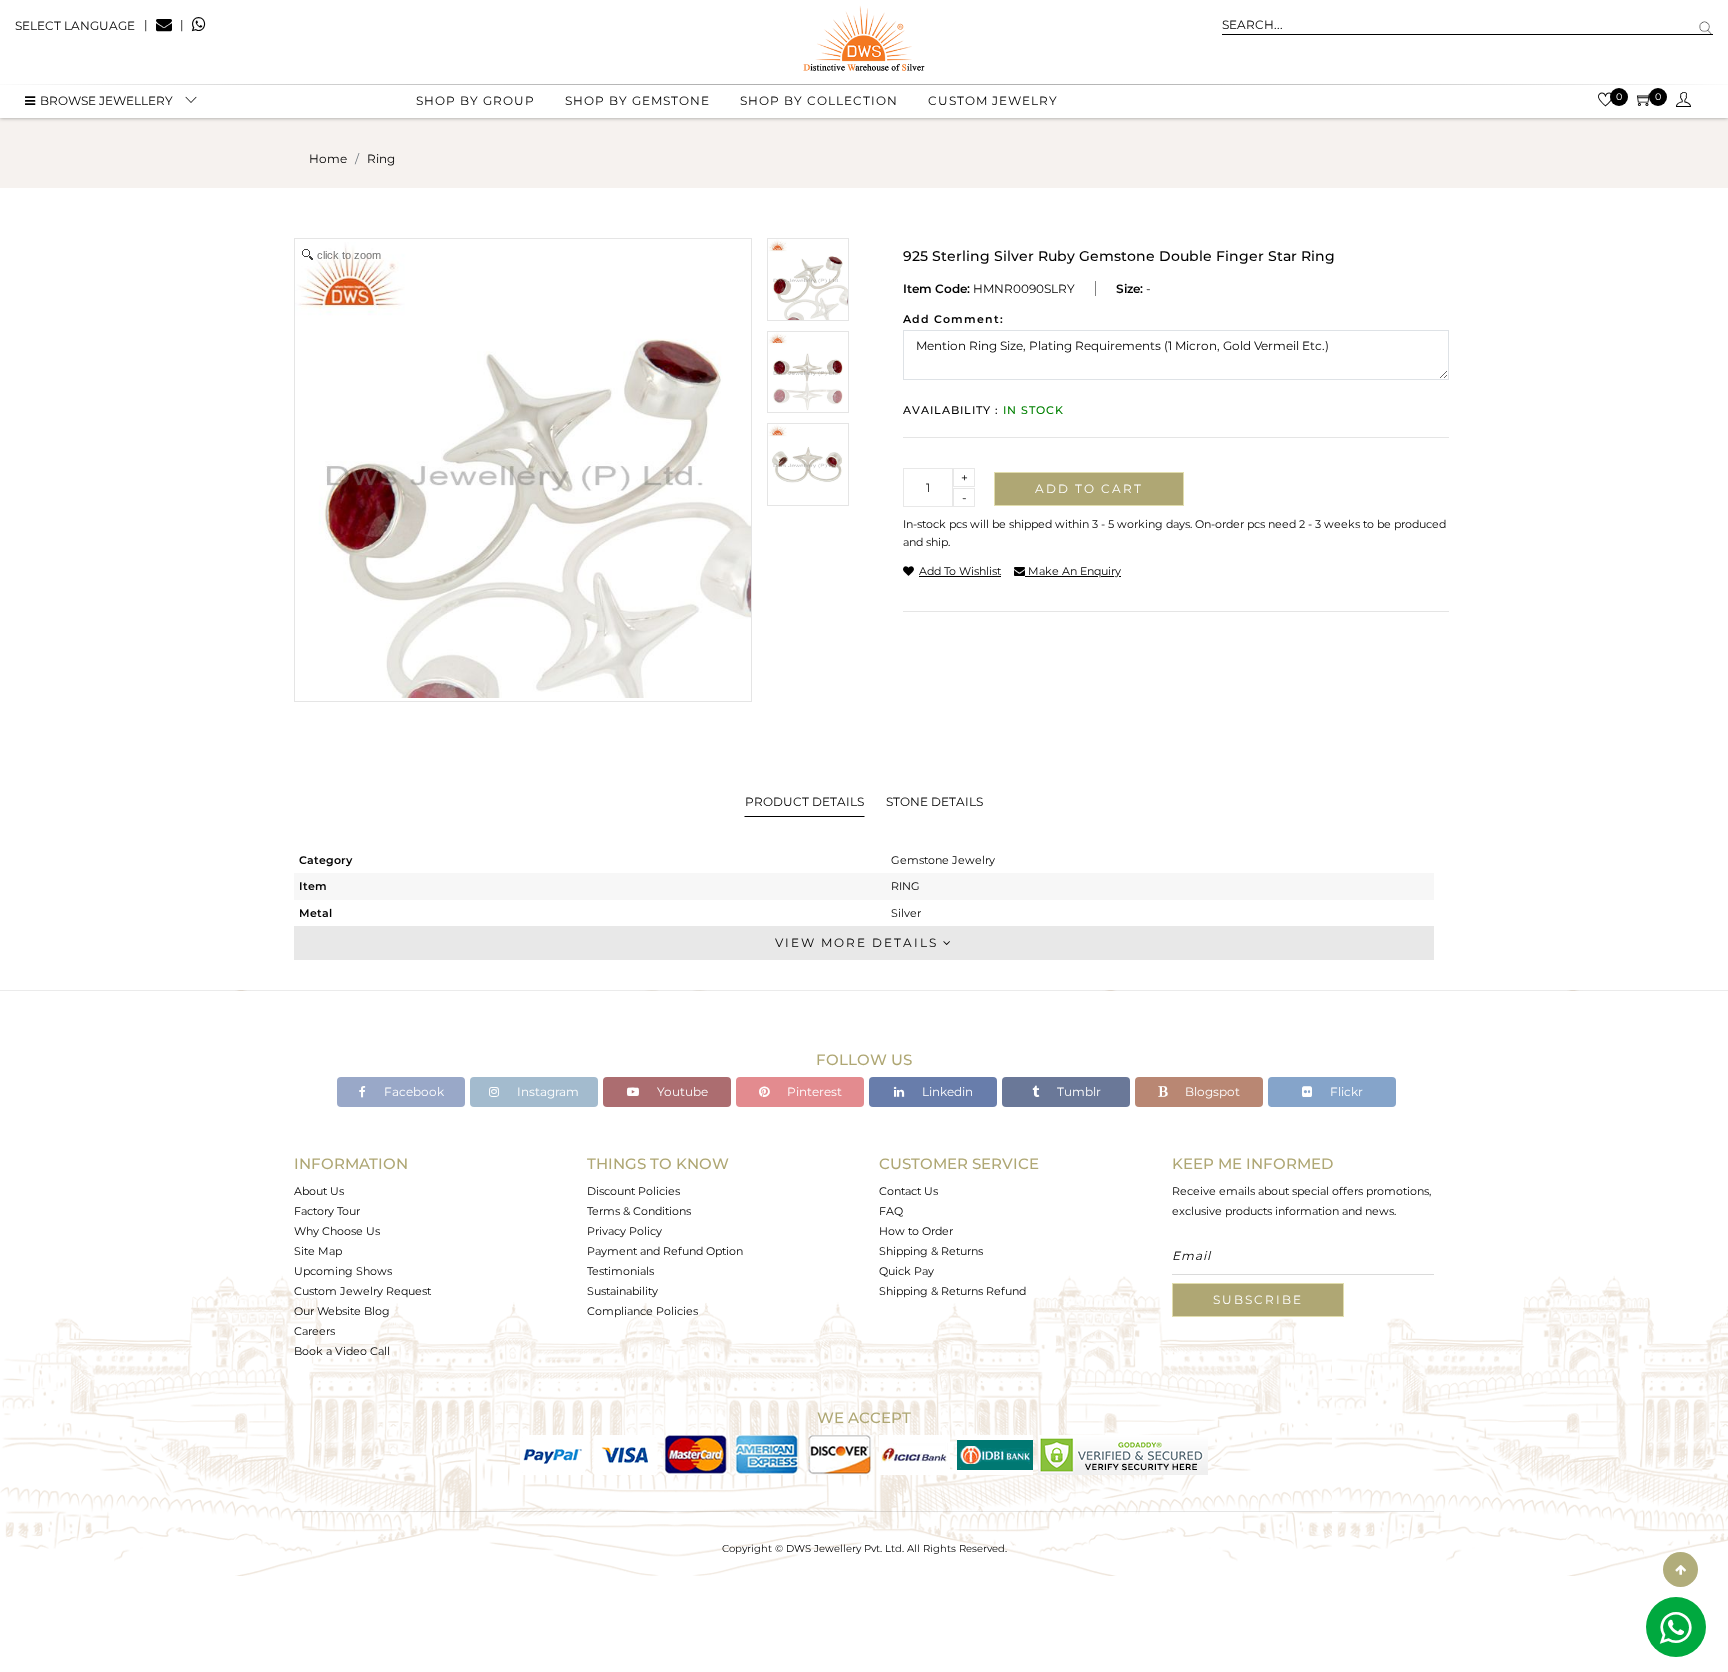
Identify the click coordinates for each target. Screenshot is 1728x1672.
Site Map (318, 1251)
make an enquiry (1073, 571)
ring (381, 158)
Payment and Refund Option (665, 1251)
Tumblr (1077, 1091)
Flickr (1345, 1091)
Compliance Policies (642, 1311)
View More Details (859, 942)
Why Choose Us (337, 1231)
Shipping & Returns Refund (952, 1291)
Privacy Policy (624, 1231)
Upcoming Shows (343, 1271)
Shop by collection (819, 100)
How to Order (916, 1231)
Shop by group (475, 100)
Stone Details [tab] (934, 801)
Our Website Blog (342, 1311)
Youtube (681, 1091)
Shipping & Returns (931, 1251)
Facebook (412, 1091)
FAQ (891, 1211)
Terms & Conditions (639, 1211)
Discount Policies (633, 1191)
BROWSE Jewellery (106, 100)
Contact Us (908, 1191)
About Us (319, 1191)
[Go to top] (1680, 1569)
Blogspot (1211, 1091)
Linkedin (946, 1091)
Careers (314, 1331)
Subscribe (1258, 1299)
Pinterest (813, 1091)
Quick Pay (906, 1271)
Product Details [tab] (804, 801)
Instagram (546, 1091)
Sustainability (622, 1291)
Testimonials (620, 1271)
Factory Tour (327, 1211)
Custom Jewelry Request (362, 1291)
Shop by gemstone (637, 100)
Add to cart (1089, 488)
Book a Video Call (342, 1351)
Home (328, 158)
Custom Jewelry (993, 100)
